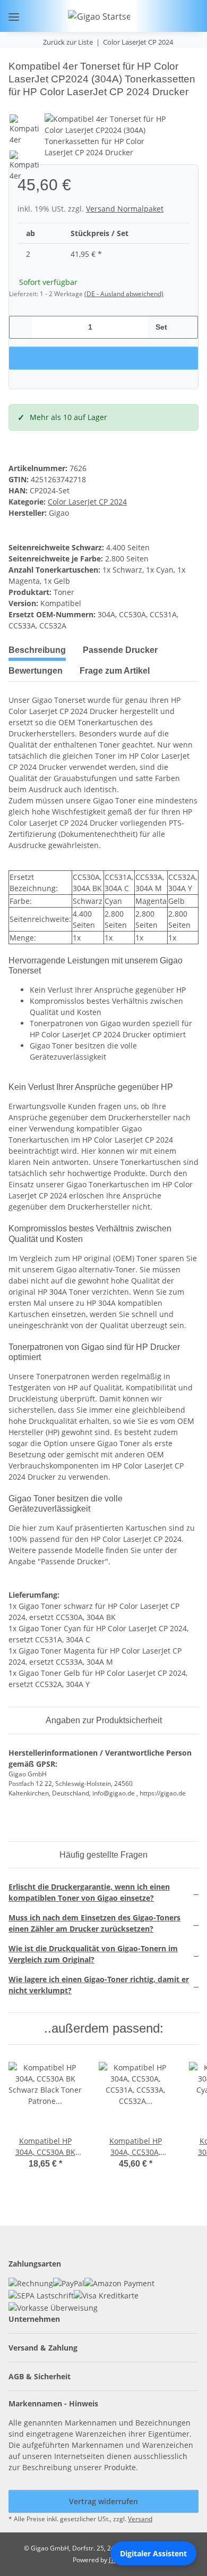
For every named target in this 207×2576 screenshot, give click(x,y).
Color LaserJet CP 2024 (87, 502)
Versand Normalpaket (125, 209)
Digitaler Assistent (153, 2553)
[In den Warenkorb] (17, 54)
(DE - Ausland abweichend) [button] (124, 294)
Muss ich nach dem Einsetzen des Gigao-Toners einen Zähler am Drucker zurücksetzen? (94, 1923)
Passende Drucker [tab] (120, 650)
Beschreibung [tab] (37, 650)
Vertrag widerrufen (103, 2501)
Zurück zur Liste (68, 42)
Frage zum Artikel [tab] (115, 671)
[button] (156, 16)
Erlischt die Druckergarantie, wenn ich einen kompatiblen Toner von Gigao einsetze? (89, 1892)
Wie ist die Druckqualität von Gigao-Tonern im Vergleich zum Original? (93, 1954)
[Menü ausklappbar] (14, 17)
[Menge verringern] (21, 327)
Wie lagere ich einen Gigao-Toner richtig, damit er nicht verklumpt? (99, 1985)
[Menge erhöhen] (186, 327)
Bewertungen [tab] (36, 671)
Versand (140, 2519)
